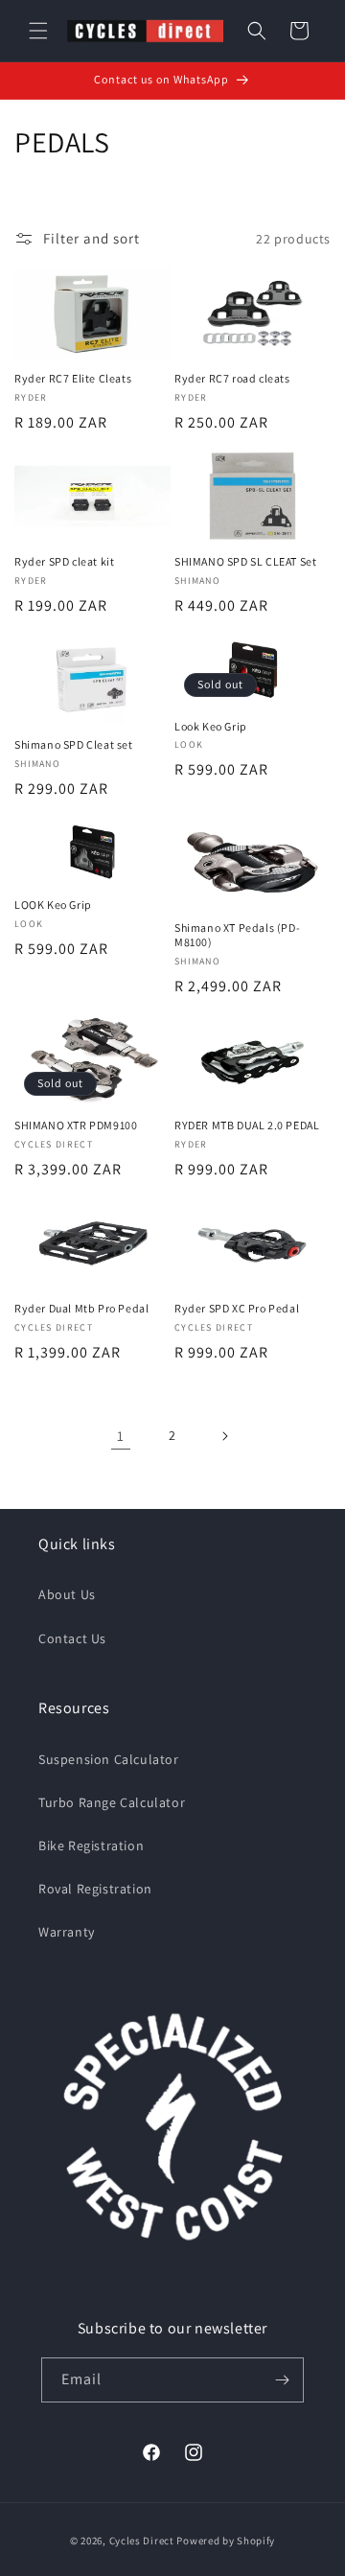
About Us (67, 1594)
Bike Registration (91, 1845)
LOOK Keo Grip (53, 905)
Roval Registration (95, 1889)
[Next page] (224, 1436)
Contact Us (72, 1638)
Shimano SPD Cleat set (74, 744)
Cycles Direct (142, 2541)
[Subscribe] (282, 2380)
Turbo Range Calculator (112, 1802)
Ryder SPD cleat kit (64, 561)
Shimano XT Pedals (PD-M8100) (237, 935)
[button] (38, 31)
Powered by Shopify (226, 2541)
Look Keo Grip (211, 726)
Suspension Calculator (109, 1759)
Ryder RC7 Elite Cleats (73, 378)
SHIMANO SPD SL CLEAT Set (245, 561)
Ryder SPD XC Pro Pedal (237, 1308)
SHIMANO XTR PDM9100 (76, 1125)
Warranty (67, 1932)
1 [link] (121, 1436)
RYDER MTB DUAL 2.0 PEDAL (247, 1125)
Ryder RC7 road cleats (232, 378)
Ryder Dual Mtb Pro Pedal (81, 1308)
